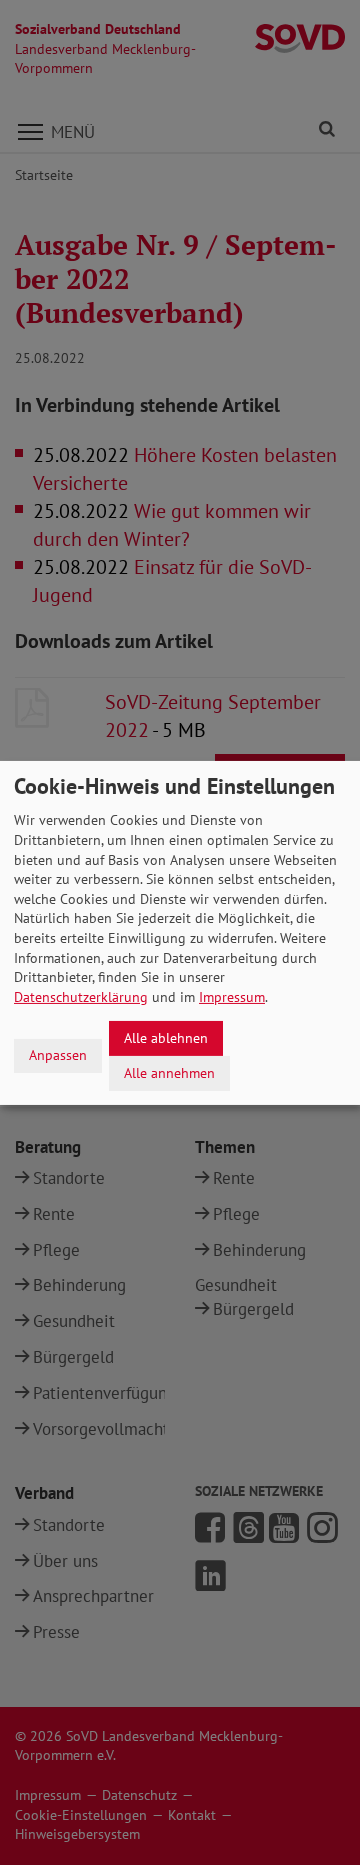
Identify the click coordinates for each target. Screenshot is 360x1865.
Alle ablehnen (166, 1038)
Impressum (232, 997)
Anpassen (58, 1055)
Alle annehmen (169, 1072)
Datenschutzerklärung (81, 997)
